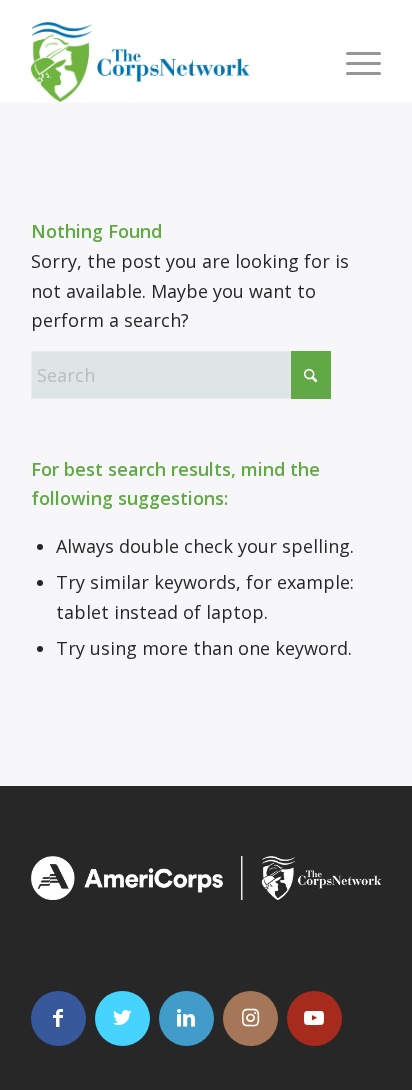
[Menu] (353, 62)
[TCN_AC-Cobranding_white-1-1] (206, 877)
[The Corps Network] (171, 62)
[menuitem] (353, 62)
